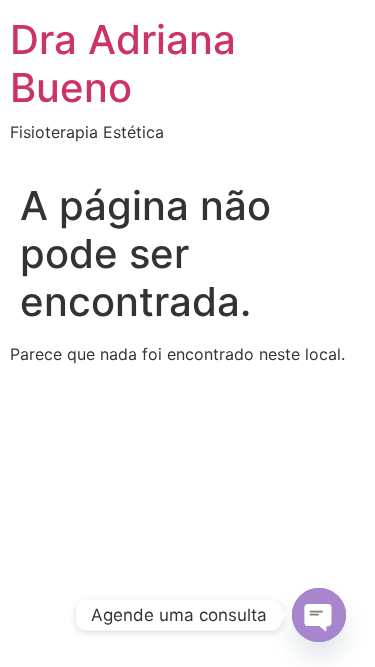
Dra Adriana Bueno (123, 63)
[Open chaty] (319, 615)
